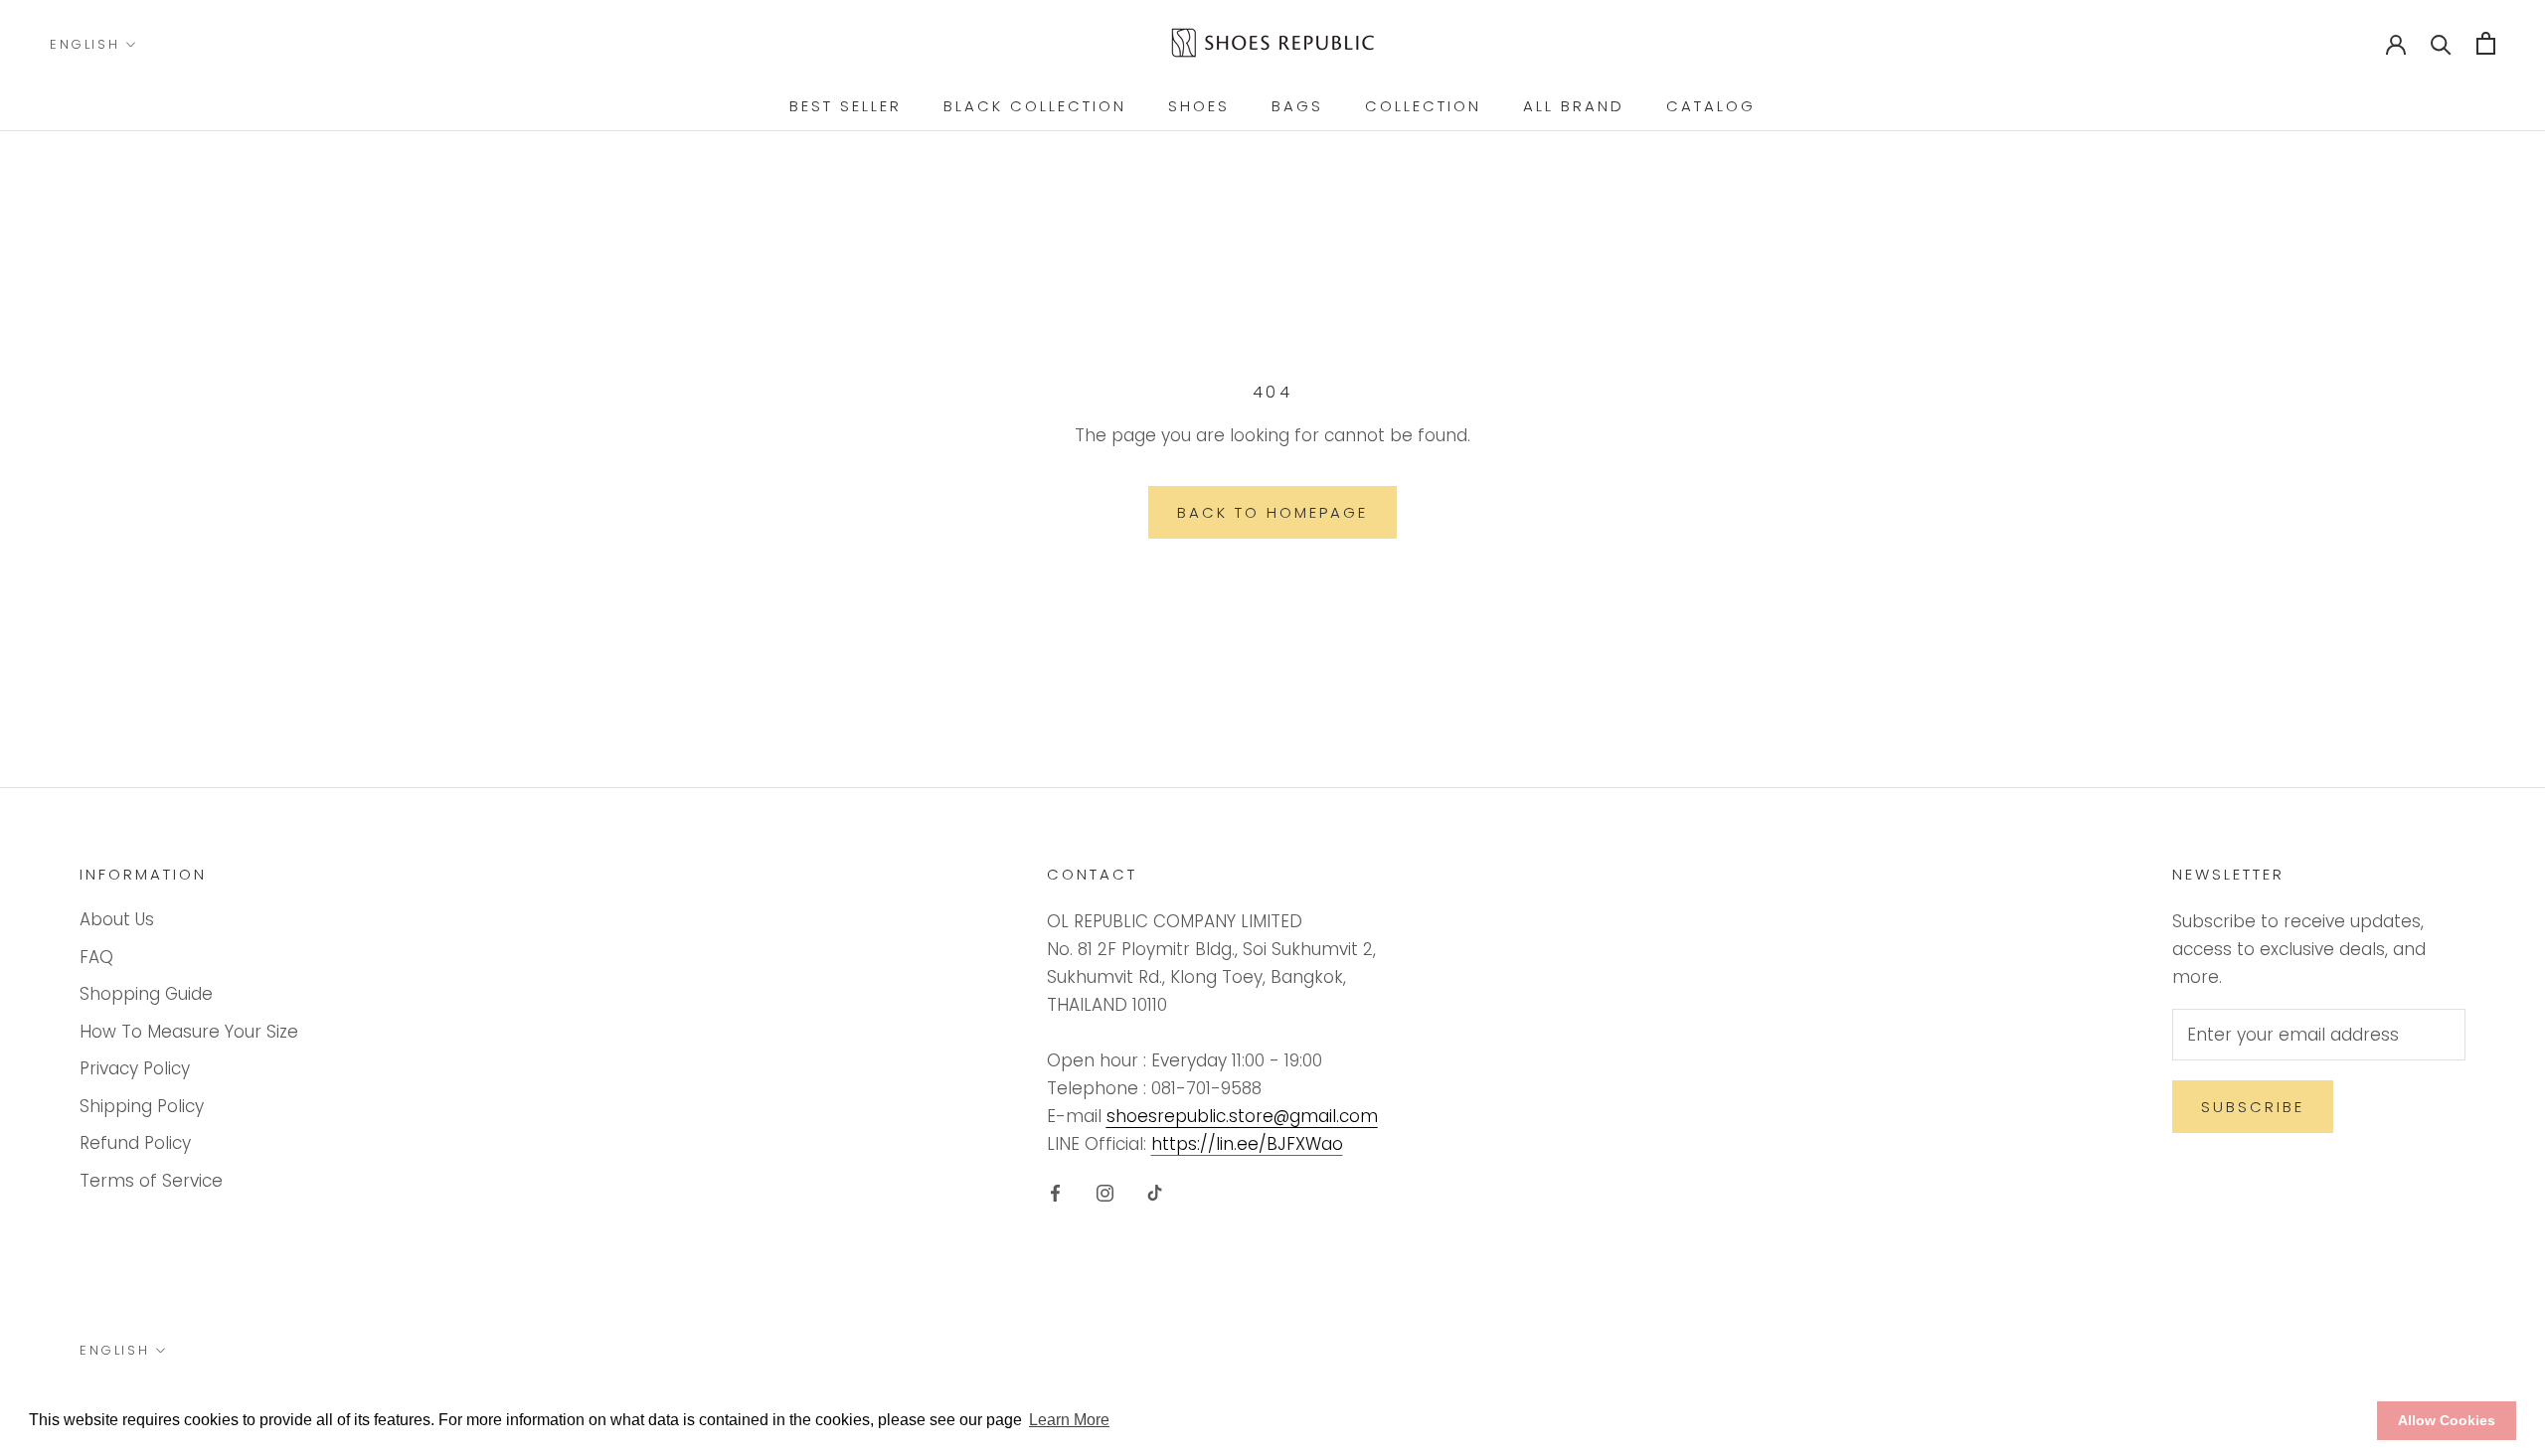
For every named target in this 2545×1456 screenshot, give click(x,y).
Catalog (1711, 106)
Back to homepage (1272, 512)
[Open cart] (2486, 43)
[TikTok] (1155, 1192)
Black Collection (1035, 106)
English (85, 44)
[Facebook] (1055, 1192)
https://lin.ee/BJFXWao (1247, 1144)
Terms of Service (151, 1181)
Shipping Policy (142, 1106)
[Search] (2441, 43)
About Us (117, 919)
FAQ (96, 957)
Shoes (1199, 106)
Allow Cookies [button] (2447, 1420)
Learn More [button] (1069, 1420)
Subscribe (2253, 1107)
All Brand (1574, 106)
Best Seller (846, 106)
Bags (1297, 106)
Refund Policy (135, 1143)
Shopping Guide (146, 994)
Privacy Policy (135, 1068)
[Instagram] (1105, 1192)
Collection (1423, 106)
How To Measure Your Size (189, 1032)
